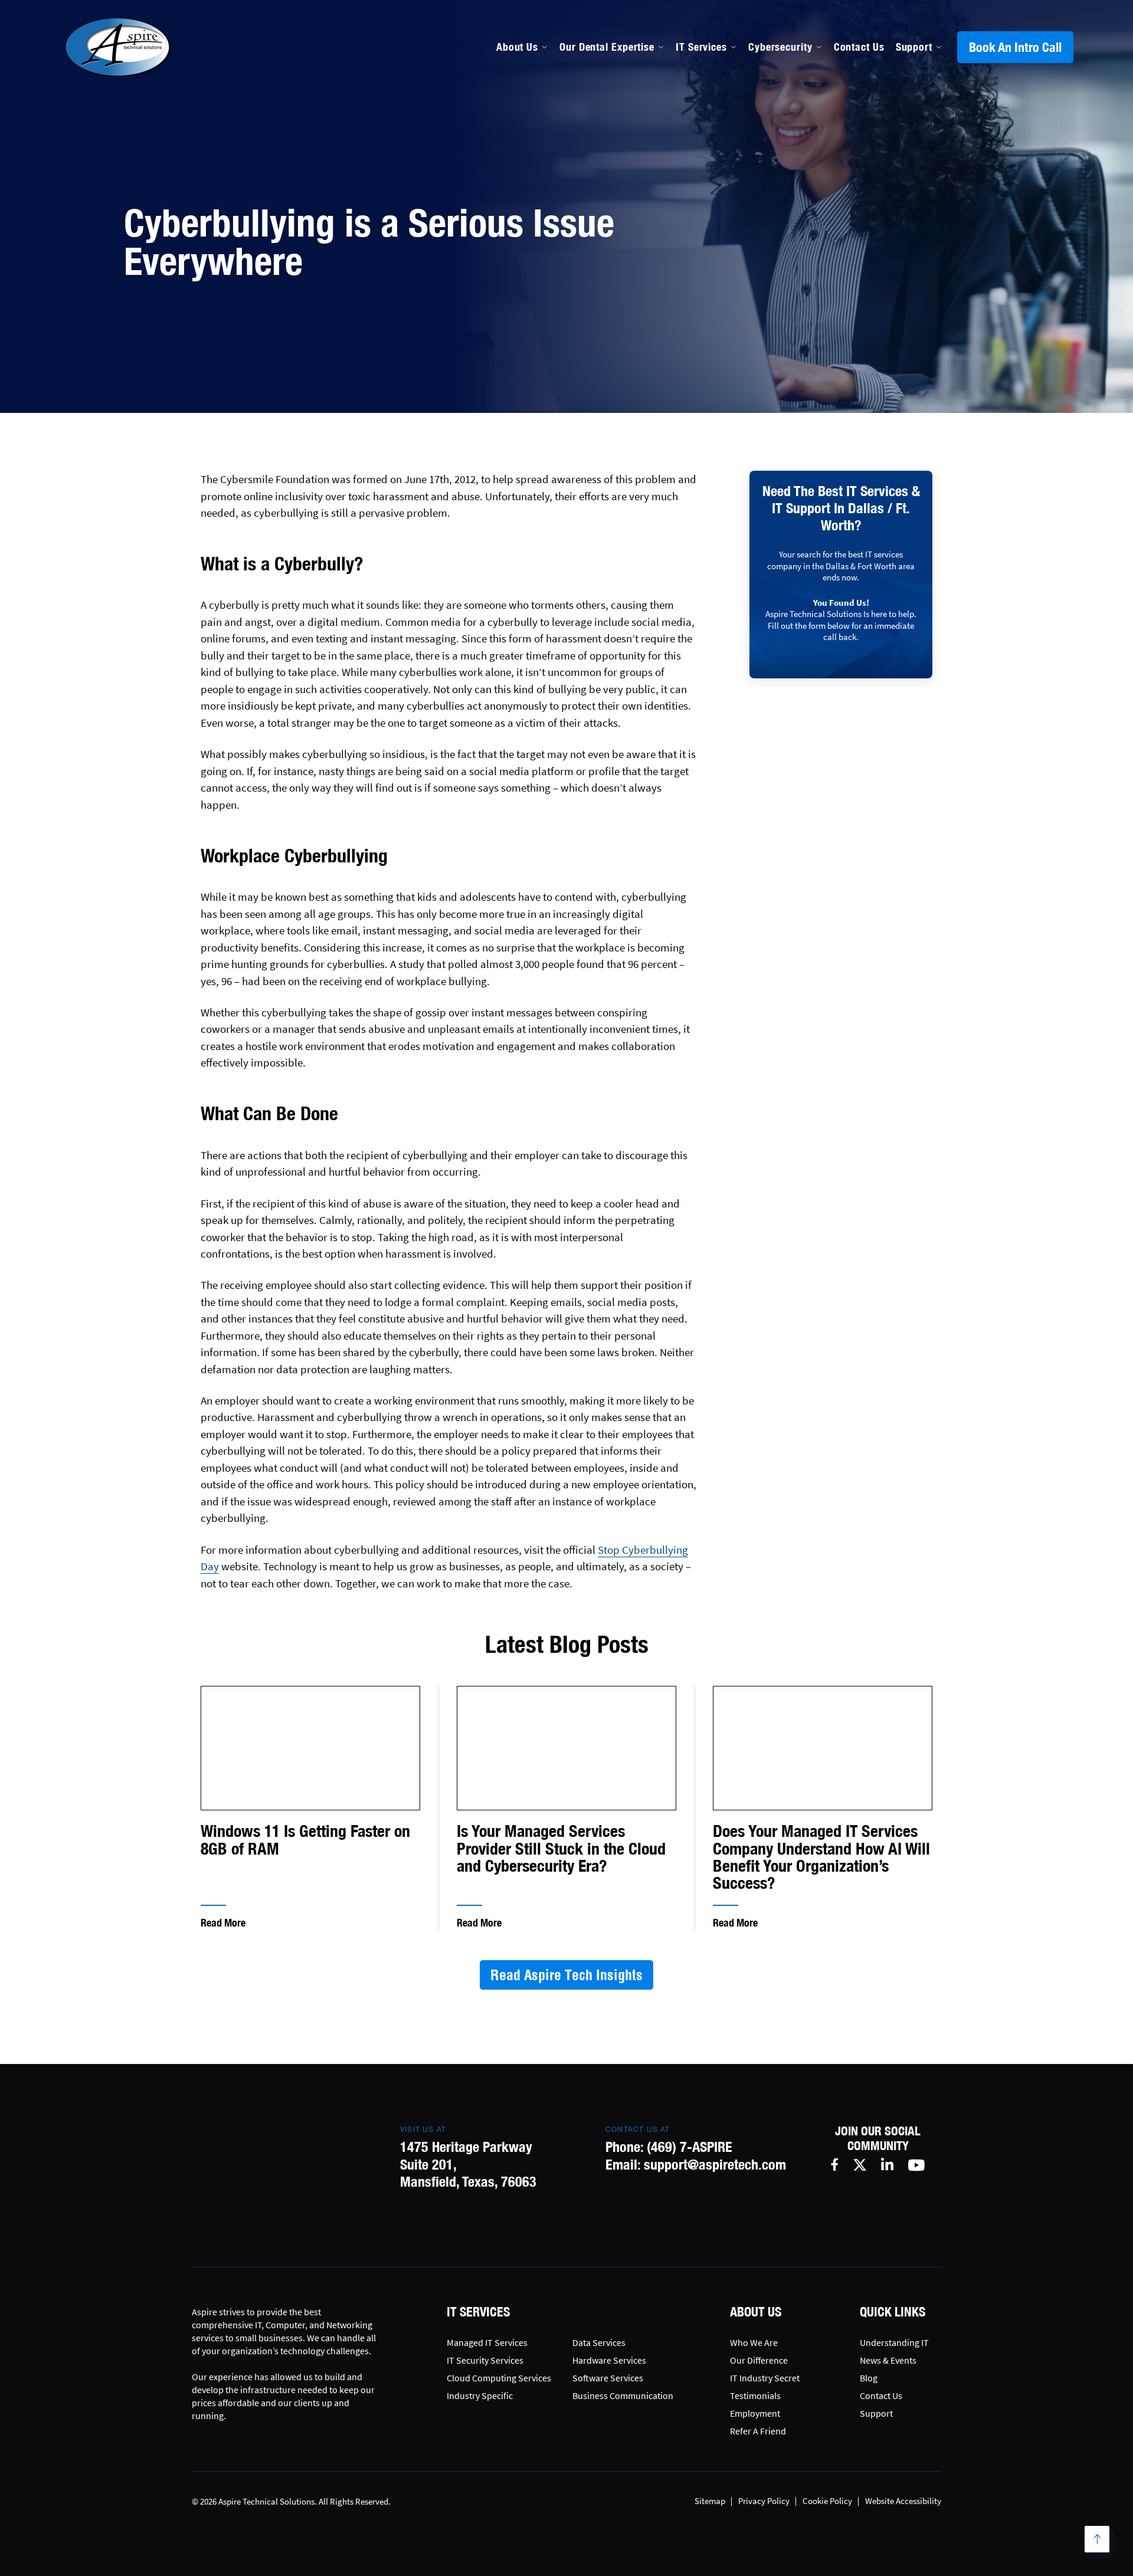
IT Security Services (485, 2360)
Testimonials (755, 2395)
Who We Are (754, 2342)
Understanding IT (894, 2342)
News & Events (888, 2360)
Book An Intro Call (1015, 47)
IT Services (701, 47)
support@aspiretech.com (715, 2164)
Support (914, 47)
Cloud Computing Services (499, 2378)
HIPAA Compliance (604, 190)
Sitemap (710, 2501)
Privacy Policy (764, 2501)
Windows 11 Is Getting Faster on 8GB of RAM (305, 1840)
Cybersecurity (780, 47)
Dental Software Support (620, 165)
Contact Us (859, 47)
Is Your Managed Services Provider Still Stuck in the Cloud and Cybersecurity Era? (561, 1849)
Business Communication (623, 2395)
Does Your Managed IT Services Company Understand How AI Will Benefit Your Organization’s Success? (821, 1857)
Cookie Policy (827, 2501)
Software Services (608, 2378)
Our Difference (759, 2360)
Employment (755, 2413)
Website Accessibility (903, 2501)
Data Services (599, 2342)
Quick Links (893, 2312)
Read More (223, 1923)
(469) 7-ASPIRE (690, 2147)
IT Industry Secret (765, 2378)
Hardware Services (609, 2360)
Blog (869, 2378)
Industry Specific (480, 2395)
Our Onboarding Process (775, 139)
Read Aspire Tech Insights (566, 1975)
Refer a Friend (758, 2431)
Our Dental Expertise (607, 47)
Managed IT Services (609, 139)
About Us (517, 47)
